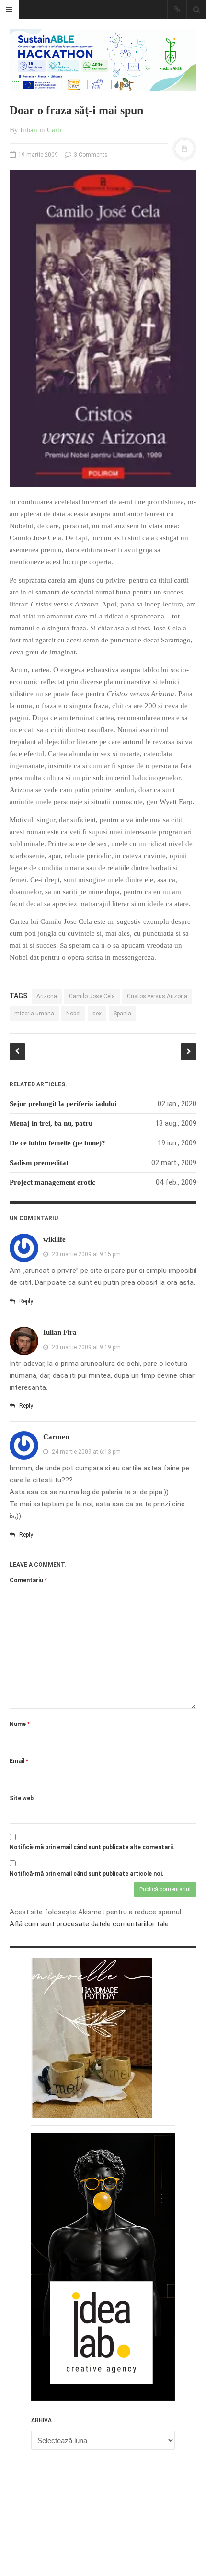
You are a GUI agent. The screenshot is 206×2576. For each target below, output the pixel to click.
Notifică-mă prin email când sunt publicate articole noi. (87, 1874)
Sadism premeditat (39, 1163)
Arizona (47, 996)
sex (97, 1014)
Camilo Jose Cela (92, 996)
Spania (122, 1014)
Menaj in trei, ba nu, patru (51, 1123)
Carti (54, 130)
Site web (22, 1798)
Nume (20, 1724)
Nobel (73, 1014)
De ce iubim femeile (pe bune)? (57, 1143)
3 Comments (90, 155)
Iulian (29, 130)
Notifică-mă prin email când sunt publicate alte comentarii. (92, 1847)
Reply (25, 1301)
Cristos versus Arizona (157, 996)
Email (19, 1761)
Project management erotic (52, 1182)
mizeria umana (34, 1014)
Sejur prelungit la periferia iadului (63, 1104)
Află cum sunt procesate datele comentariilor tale (89, 1924)
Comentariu (28, 1580)
